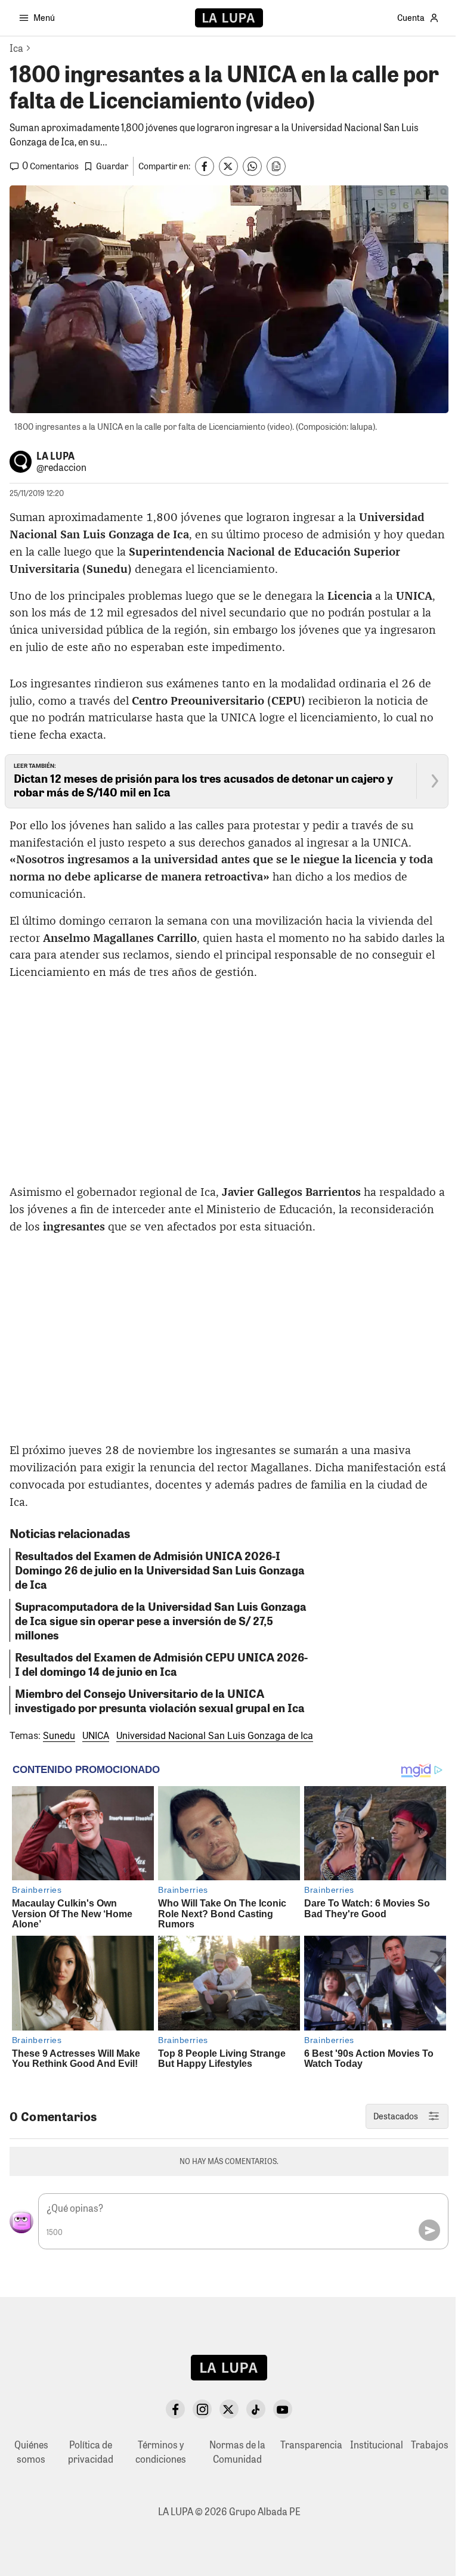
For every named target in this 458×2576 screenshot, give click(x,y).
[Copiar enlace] (276, 166)
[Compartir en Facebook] (205, 166)
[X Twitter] (229, 2409)
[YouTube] (283, 2409)
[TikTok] (256, 2409)
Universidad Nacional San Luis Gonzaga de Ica (215, 1736)
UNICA (96, 1736)
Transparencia (311, 2445)
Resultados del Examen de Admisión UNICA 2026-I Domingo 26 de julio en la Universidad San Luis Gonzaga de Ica (160, 1570)
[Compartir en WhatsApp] (252, 166)
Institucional (377, 2445)
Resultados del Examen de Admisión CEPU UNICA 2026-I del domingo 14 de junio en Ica (161, 1664)
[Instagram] (202, 2409)
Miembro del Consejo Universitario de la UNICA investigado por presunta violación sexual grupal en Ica (160, 1700)
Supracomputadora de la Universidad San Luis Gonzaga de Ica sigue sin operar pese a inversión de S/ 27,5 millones (161, 1620)
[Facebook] (175, 2409)
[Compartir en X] (228, 166)
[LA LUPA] (229, 18)
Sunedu (59, 1736)
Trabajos (430, 2445)
